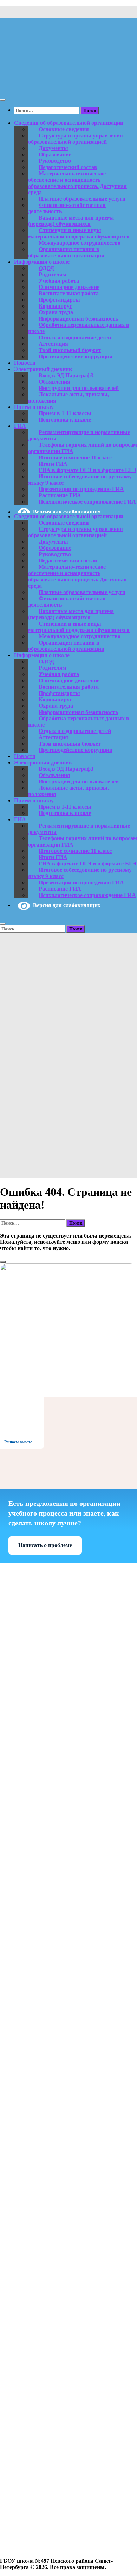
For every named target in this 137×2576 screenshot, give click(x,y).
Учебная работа (59, 281)
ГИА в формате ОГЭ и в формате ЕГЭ (87, 470)
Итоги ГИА (53, 464)
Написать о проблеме (45, 1545)
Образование (55, 154)
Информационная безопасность (78, 319)
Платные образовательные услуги (82, 199)
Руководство (55, 161)
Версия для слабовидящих (65, 512)
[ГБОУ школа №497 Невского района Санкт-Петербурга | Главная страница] (68, 86)
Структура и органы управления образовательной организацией (76, 139)
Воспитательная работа (69, 293)
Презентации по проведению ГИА (81, 489)
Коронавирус (55, 306)
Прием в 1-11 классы (65, 413)
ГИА (20, 426)
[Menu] (3, 100)
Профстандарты (59, 300)
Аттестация (53, 344)
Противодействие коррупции (76, 356)
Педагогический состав (68, 167)
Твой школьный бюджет (70, 350)
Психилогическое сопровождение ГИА (87, 502)
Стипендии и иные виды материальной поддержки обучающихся (79, 233)
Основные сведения (64, 129)
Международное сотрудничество (80, 243)
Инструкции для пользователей (79, 388)
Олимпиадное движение (69, 287)
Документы (53, 148)
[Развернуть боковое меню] (3, 1262)
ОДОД (46, 268)
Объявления (54, 382)
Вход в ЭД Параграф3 (66, 375)
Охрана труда (56, 312)
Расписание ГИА (60, 495)
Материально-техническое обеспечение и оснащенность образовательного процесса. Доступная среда (77, 183)
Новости (25, 363)
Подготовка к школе (65, 420)
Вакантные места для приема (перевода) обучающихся (71, 221)
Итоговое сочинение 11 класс (75, 457)
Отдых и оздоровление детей (75, 338)
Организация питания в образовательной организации (66, 252)
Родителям (53, 274)
